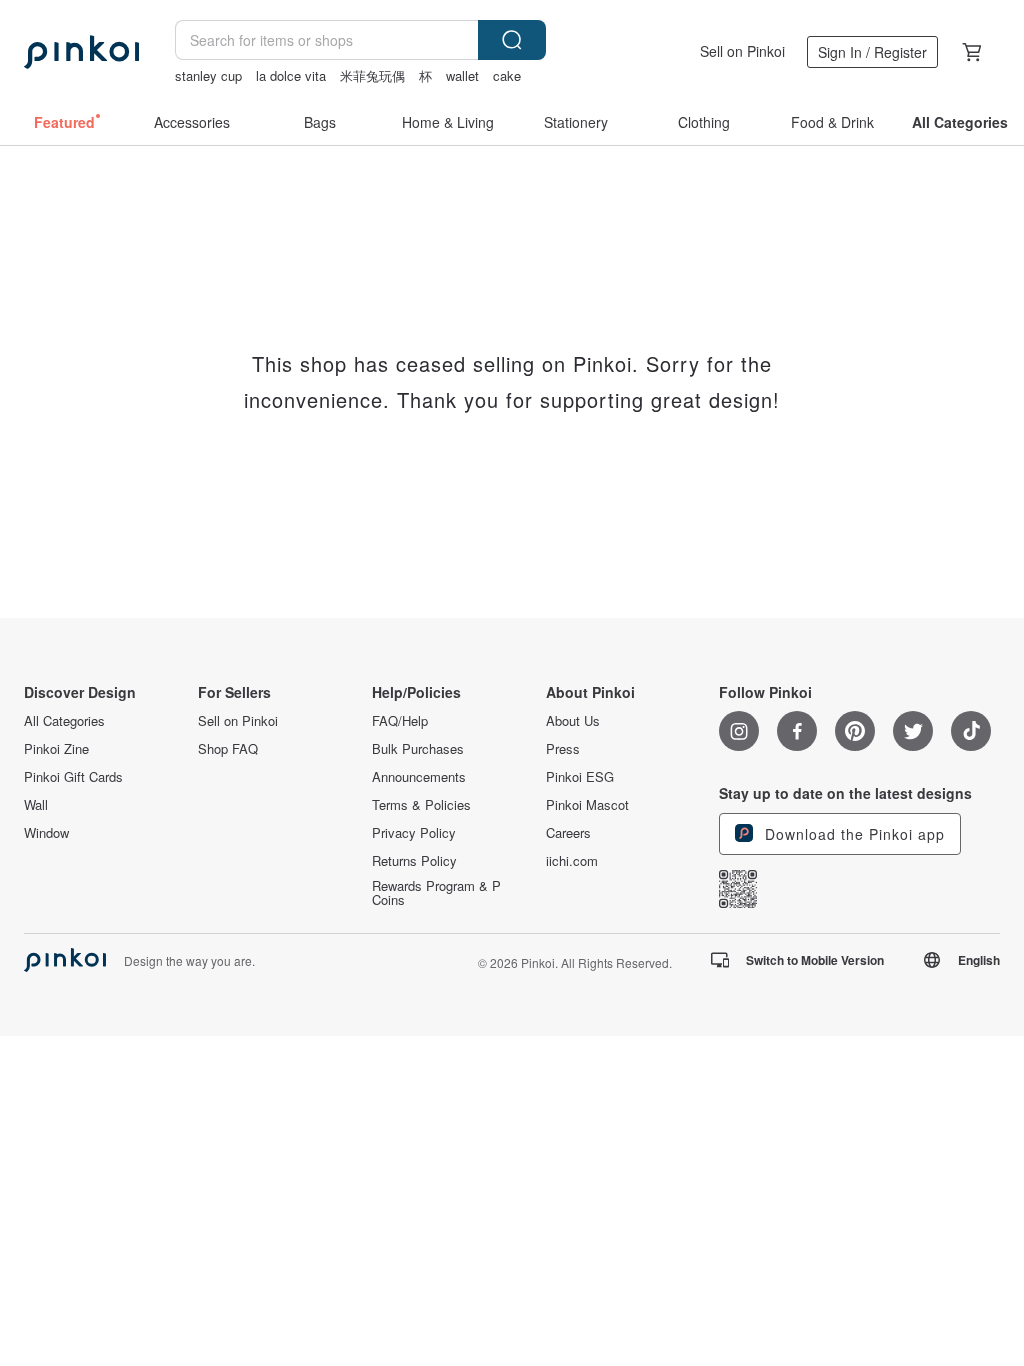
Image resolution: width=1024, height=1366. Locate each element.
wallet (462, 75)
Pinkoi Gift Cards (73, 777)
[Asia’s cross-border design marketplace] (81, 52)
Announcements (419, 777)
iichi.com (572, 861)
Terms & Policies (421, 805)
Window (46, 833)
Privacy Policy (414, 833)
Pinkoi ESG (580, 777)
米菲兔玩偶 (372, 75)
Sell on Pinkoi (742, 51)
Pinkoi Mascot (587, 805)
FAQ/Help (400, 721)
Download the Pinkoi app (852, 834)
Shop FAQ (228, 749)
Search (512, 40)
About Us (573, 721)
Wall (36, 805)
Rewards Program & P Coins (436, 893)
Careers (568, 833)
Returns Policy (414, 861)
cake (507, 75)
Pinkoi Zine (56, 749)
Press (563, 749)
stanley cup (208, 75)
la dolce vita (291, 75)
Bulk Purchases (418, 749)
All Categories (64, 721)
